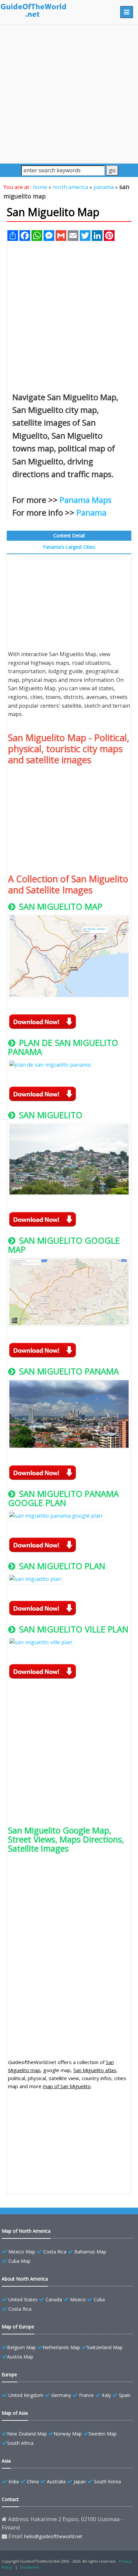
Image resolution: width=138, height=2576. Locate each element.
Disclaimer (30, 2567)
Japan (80, 2481)
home (40, 187)
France (86, 2395)
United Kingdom (26, 2395)
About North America (25, 2279)
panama (104, 187)
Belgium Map (21, 2347)
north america (70, 187)
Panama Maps (86, 500)
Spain (125, 2395)
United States (23, 2299)
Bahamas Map (90, 2252)
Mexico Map (22, 2252)
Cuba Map (19, 2261)
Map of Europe (18, 2327)
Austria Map (20, 2357)
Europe (9, 2374)
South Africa (20, 2443)
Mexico (78, 2299)
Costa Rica (55, 2252)
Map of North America (26, 2231)
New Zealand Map (27, 2434)
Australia (56, 2481)
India (14, 2481)
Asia (6, 2461)
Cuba (99, 2299)
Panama (91, 512)
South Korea (107, 2481)
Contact (10, 2499)
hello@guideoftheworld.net (53, 2536)
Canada (54, 2299)
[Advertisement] (69, 94)
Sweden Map (102, 2434)
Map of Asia (15, 2413)
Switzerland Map (105, 2347)
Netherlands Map (61, 2347)
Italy (106, 2395)
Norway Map (68, 2434)
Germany (61, 2395)
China (33, 2481)
